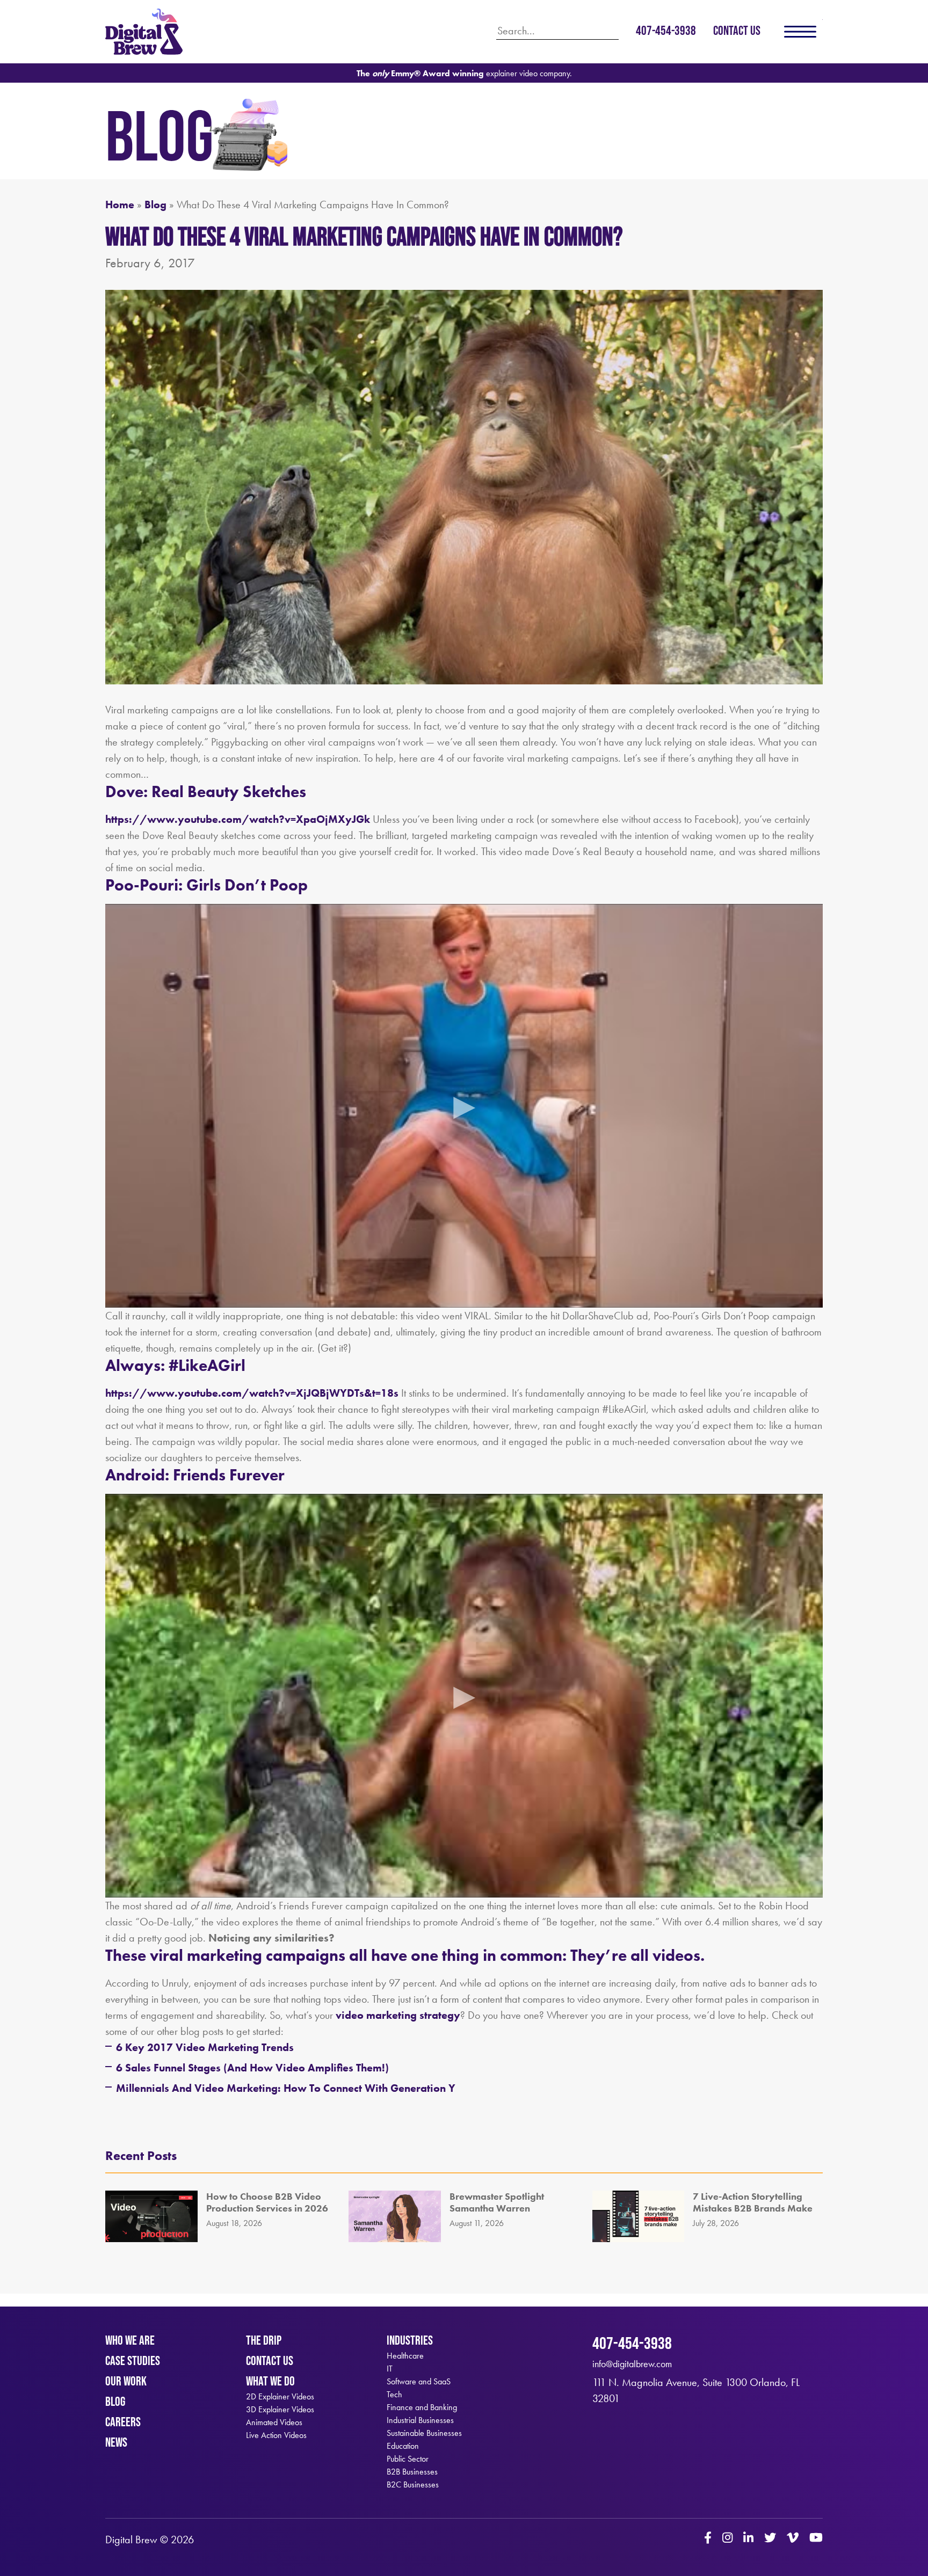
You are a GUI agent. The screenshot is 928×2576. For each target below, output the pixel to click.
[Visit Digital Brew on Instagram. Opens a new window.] (727, 2539)
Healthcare (405, 2356)
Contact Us (737, 30)
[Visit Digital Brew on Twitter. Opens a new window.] (770, 2539)
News (116, 2442)
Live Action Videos (276, 2435)
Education (403, 2446)
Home (120, 205)
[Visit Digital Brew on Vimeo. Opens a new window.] (793, 2539)
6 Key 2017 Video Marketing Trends (205, 2047)
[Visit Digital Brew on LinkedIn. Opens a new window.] (748, 2539)
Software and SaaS (419, 2382)
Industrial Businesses (420, 2420)
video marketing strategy (398, 2015)
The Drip (264, 2340)
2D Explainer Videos (280, 2397)
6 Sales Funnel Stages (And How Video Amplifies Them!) (252, 2068)
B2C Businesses (413, 2485)
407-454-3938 (666, 30)
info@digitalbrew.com (632, 2364)
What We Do (270, 2381)
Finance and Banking (422, 2407)
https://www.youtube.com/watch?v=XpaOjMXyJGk (238, 819)
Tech (394, 2395)
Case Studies (133, 2360)
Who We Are (130, 2340)
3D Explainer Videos (280, 2410)
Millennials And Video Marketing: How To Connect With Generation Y (286, 2088)
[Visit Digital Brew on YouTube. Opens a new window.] (816, 2539)
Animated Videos (274, 2422)
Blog (155, 205)
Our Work (126, 2381)
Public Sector (408, 2459)
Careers (123, 2422)
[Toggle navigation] (800, 32)
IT (390, 2369)
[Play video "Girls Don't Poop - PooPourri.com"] (464, 1106)
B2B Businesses (412, 2472)
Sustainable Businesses (424, 2433)
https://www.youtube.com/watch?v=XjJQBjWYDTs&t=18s (252, 1393)
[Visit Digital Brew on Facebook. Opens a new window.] (708, 2539)
